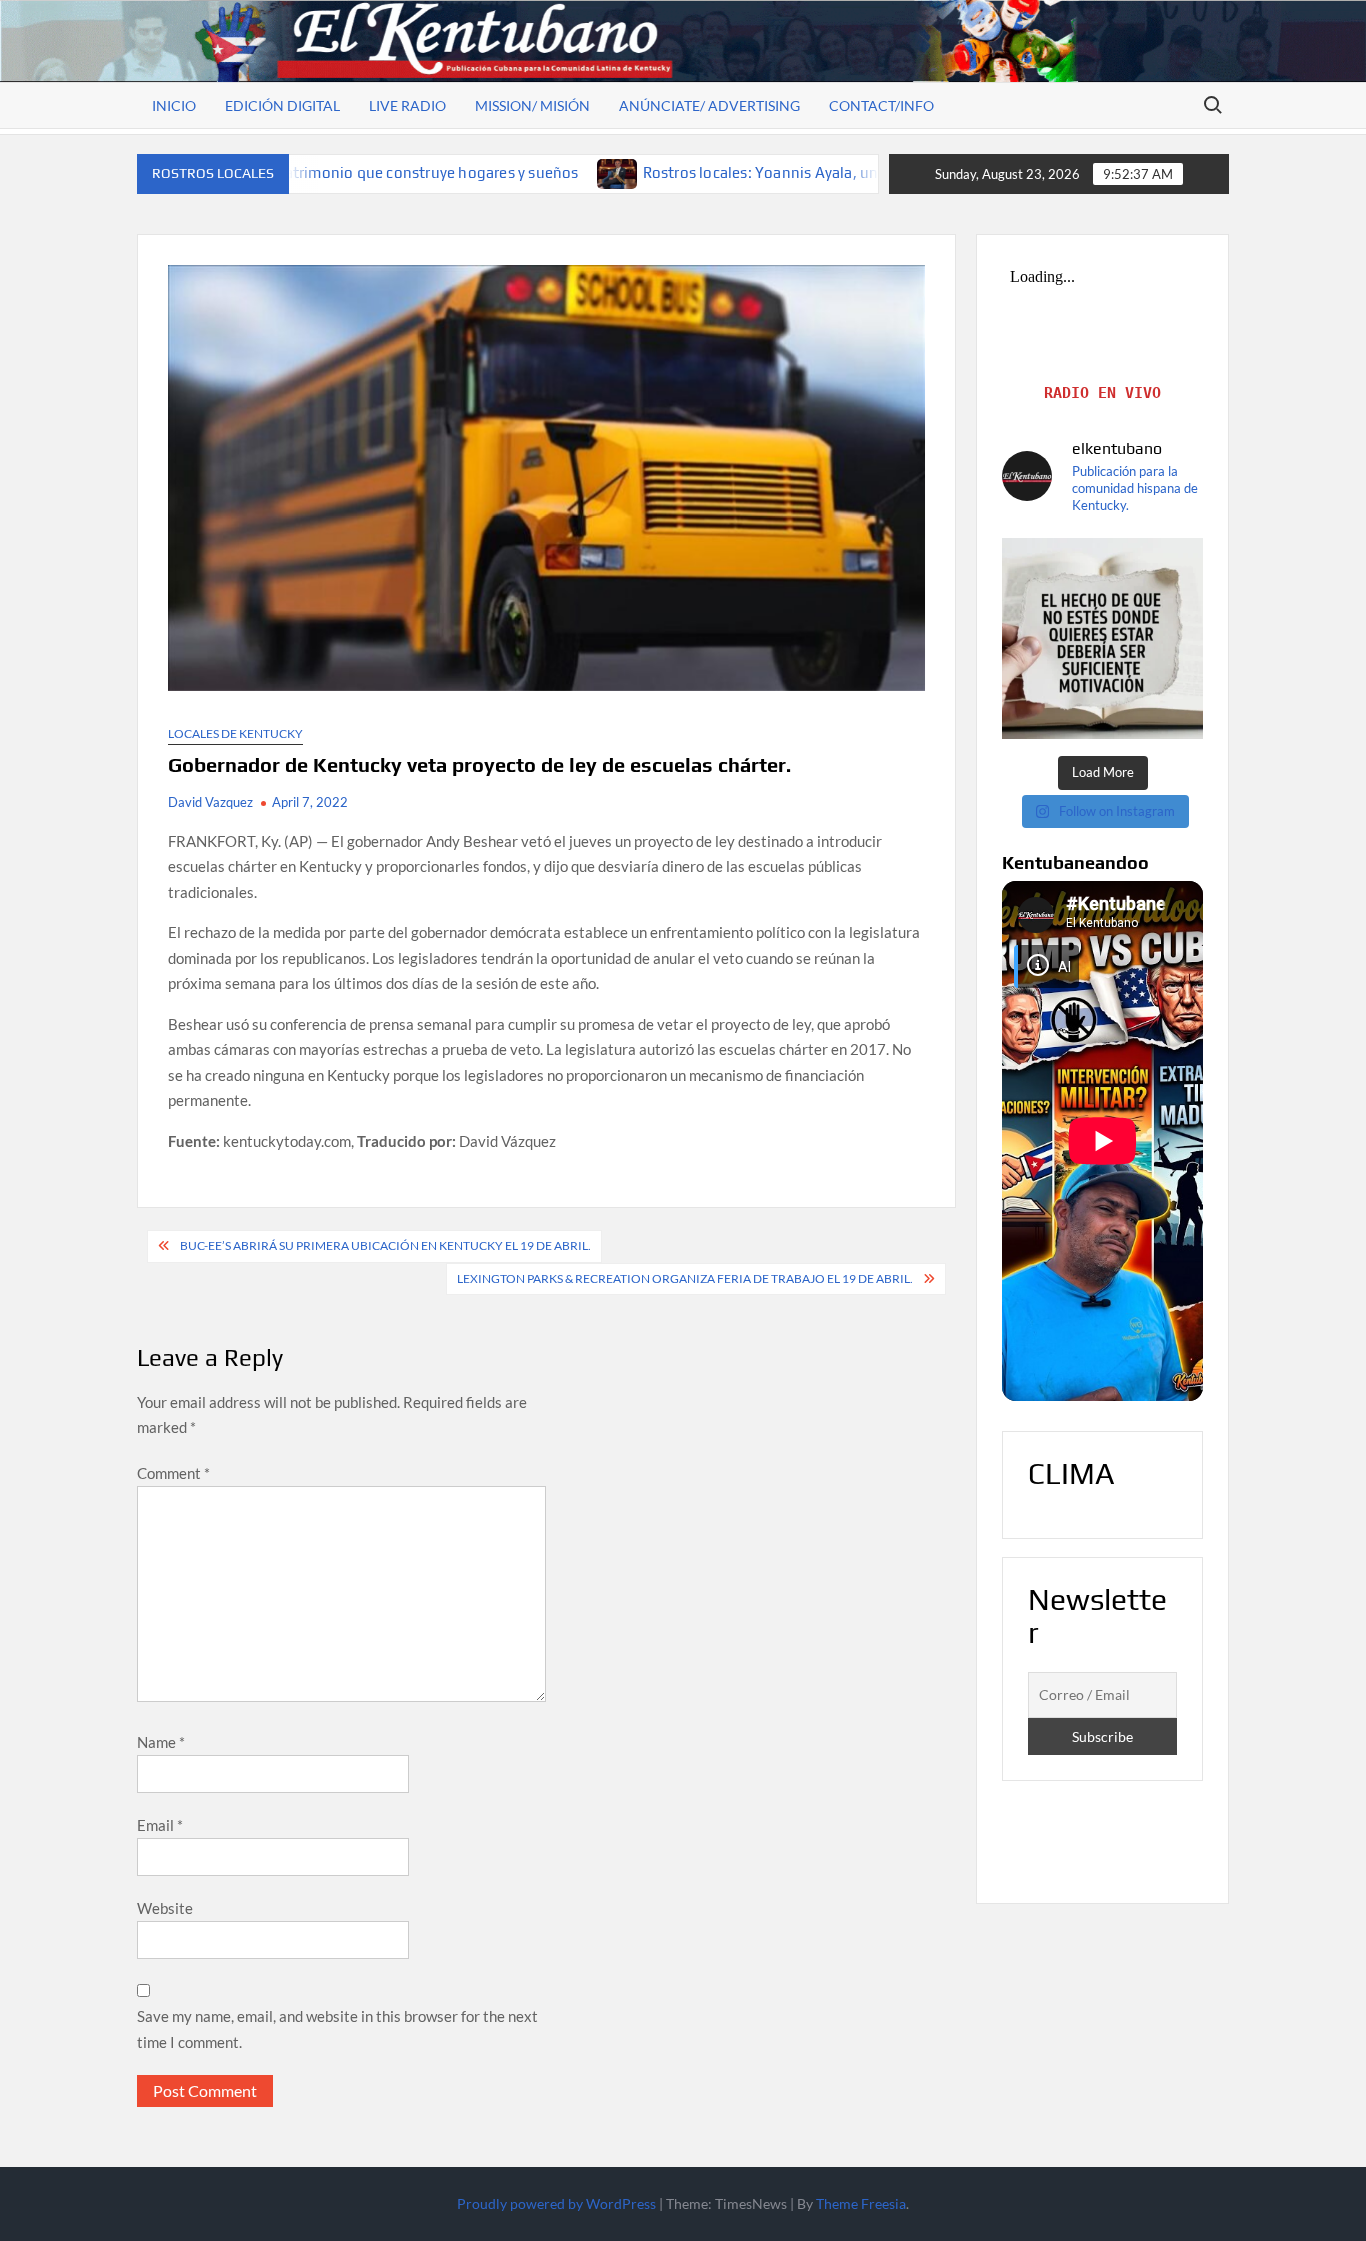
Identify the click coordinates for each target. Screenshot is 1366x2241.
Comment (173, 1473)
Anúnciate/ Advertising (709, 105)
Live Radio (407, 105)
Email (160, 1825)
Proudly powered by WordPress (556, 2203)
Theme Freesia (861, 2203)
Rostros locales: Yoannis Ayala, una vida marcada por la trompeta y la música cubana (786, 172)
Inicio (174, 105)
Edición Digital (282, 105)
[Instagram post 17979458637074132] (1102, 638)
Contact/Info (881, 105)
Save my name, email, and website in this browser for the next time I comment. (337, 2029)
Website (165, 1908)
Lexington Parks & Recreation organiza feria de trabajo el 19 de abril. (685, 1278)
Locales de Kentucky (235, 733)
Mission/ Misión (532, 105)
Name (161, 1742)
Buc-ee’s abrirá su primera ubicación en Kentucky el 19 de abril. (385, 1245)
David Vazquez (210, 802)
